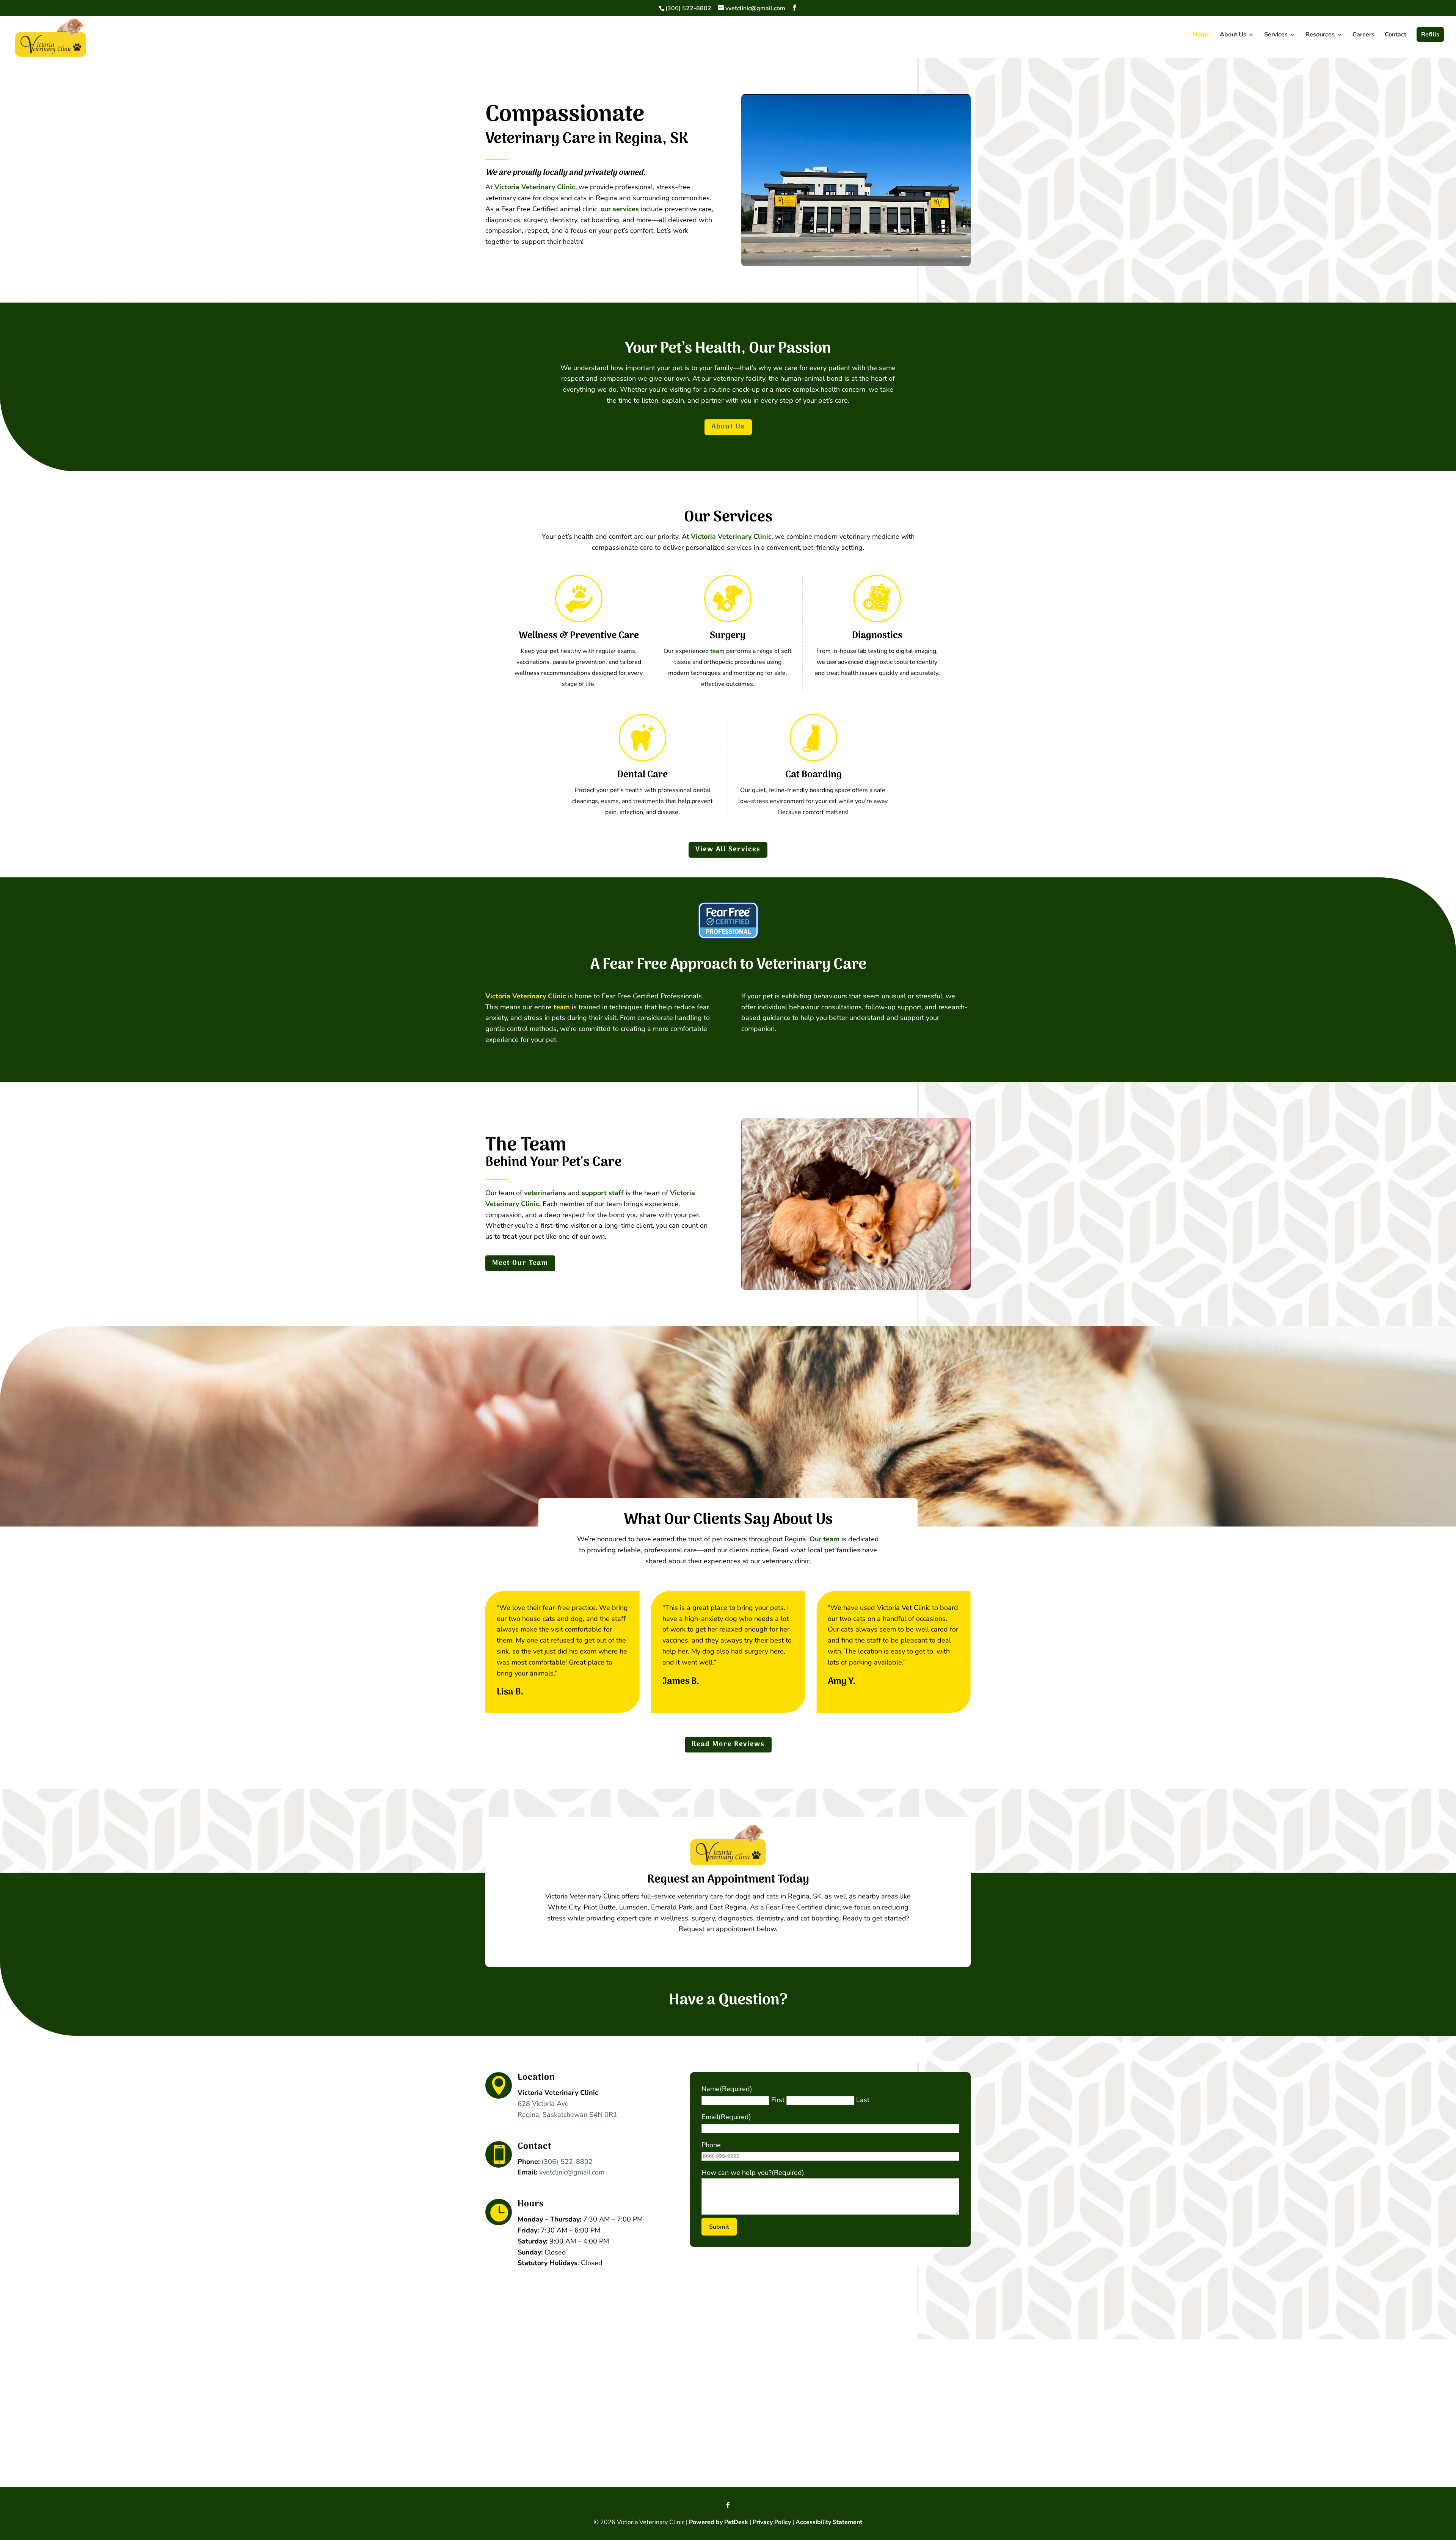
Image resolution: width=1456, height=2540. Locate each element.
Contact (1396, 35)
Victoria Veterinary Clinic (526, 996)
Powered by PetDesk (719, 2522)
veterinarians (545, 1193)
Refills (1430, 35)
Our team (824, 1539)
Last (863, 2100)
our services (620, 209)
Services (1276, 35)
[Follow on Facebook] (728, 2505)
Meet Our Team (520, 1263)
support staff (603, 1193)
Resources (1320, 35)
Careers (1363, 35)
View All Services (728, 850)
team (717, 651)
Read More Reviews (728, 1744)
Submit (719, 2227)
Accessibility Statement (829, 2522)
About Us (1233, 35)
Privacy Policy (772, 2522)
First (778, 2100)
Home (1201, 35)
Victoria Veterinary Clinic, (536, 187)
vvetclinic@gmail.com (572, 2172)
